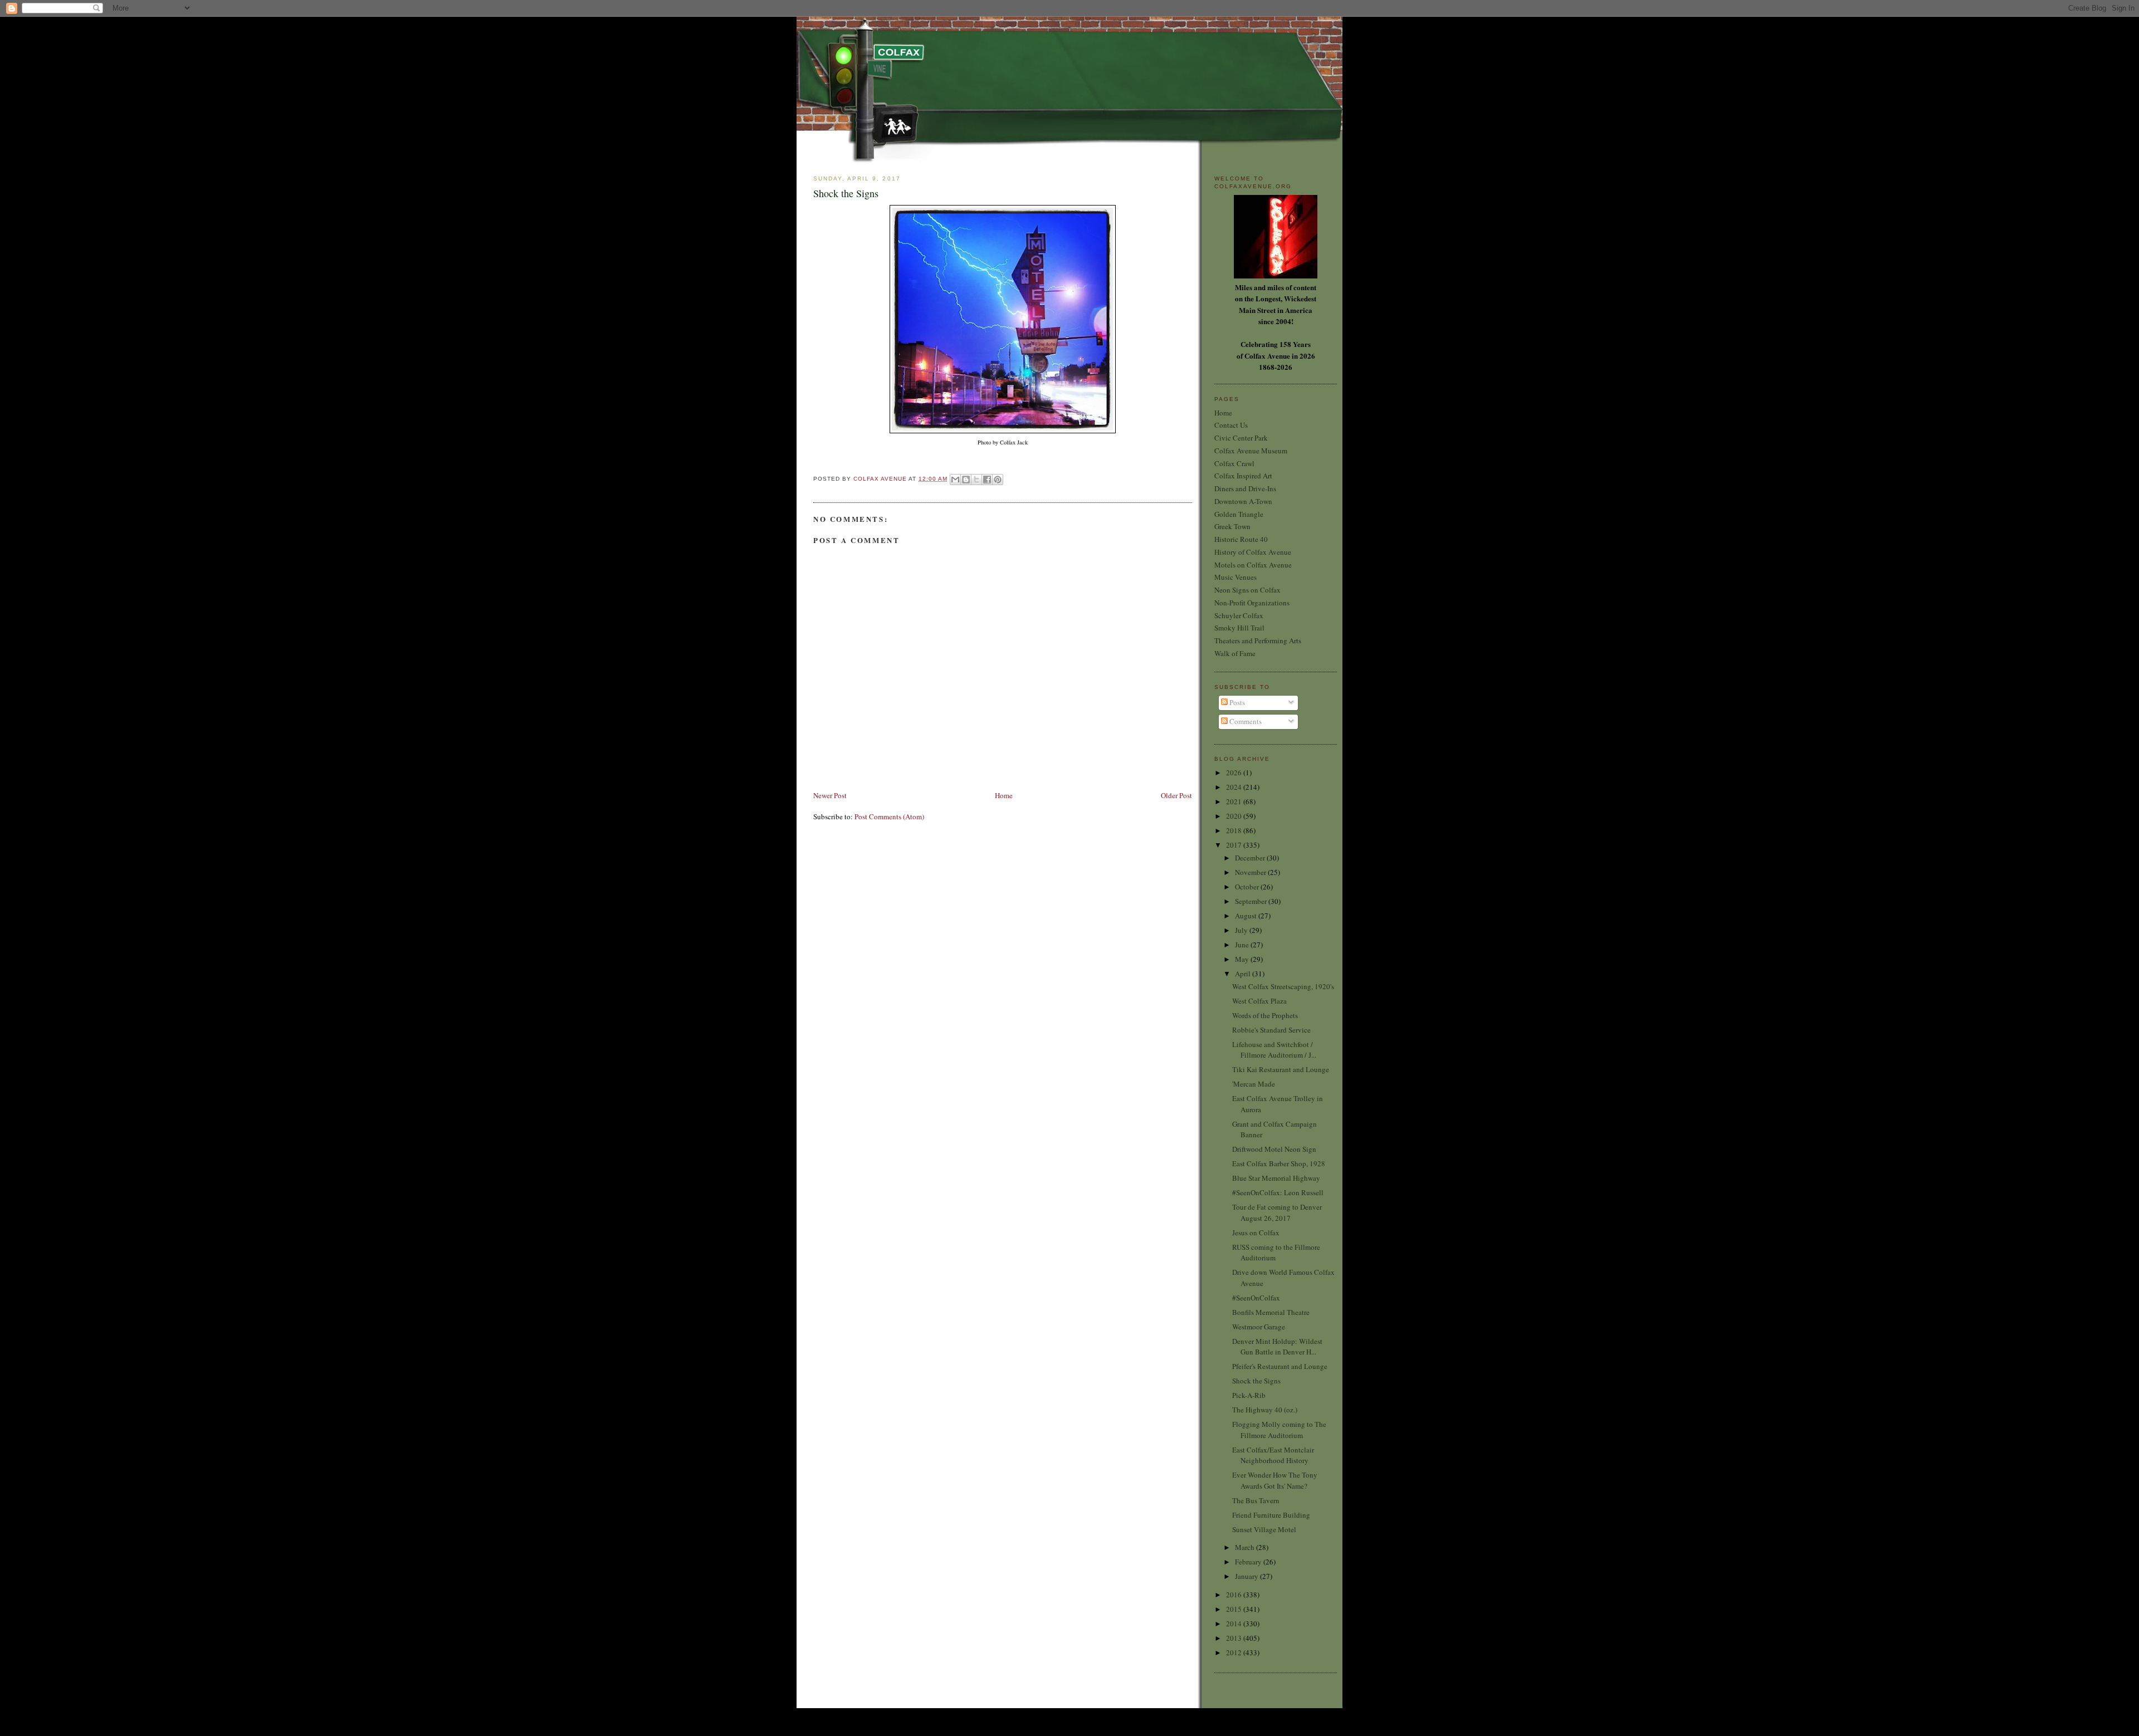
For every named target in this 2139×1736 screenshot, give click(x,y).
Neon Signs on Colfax (1247, 590)
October (1248, 887)
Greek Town (1232, 526)
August (1247, 916)
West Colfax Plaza (1259, 1001)
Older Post (1176, 795)
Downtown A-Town (1243, 501)
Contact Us (1231, 425)
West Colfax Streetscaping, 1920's (1283, 986)
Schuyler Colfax (1239, 615)
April (1244, 974)
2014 (1235, 1623)
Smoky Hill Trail (1239, 628)
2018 (1235, 830)
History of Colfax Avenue (1253, 552)
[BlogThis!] (966, 480)
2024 (1235, 787)
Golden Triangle (1239, 514)
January (1247, 1576)
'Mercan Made (1254, 1084)
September (1252, 901)
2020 (1235, 816)
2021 (1235, 801)
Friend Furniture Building (1271, 1515)
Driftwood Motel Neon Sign (1274, 1149)
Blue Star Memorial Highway (1276, 1178)
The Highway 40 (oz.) (1265, 1410)
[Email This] (955, 480)
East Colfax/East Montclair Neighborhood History (1273, 1455)
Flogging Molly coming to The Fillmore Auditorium (1279, 1430)
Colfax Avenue (881, 479)
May (1243, 959)
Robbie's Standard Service (1271, 1030)
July (1242, 930)
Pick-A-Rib (1249, 1395)
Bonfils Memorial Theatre (1271, 1312)
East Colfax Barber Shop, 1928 (1279, 1163)
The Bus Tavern (1256, 1500)
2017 (1235, 845)
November (1251, 872)
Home (1004, 795)
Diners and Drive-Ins (1245, 488)
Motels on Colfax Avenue (1253, 565)
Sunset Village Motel (1264, 1529)
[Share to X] (976, 480)
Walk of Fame (1235, 653)
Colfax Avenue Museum (1251, 451)
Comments (1245, 721)
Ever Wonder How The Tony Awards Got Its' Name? (1275, 1480)
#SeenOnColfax (1256, 1298)
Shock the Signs (1256, 1381)
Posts (1236, 702)
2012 (1235, 1652)
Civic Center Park (1241, 438)
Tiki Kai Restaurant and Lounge (1281, 1069)
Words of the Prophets (1265, 1015)
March (1246, 1547)
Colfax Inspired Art (1243, 476)
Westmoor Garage (1259, 1327)
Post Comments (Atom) (889, 816)
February (1249, 1562)
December (1251, 858)
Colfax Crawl (1234, 463)
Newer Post (830, 795)
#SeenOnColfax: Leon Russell (1278, 1192)
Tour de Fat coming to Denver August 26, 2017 (1277, 1212)
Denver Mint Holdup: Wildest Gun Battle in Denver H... (1277, 1347)
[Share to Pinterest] (998, 480)
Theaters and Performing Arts (1258, 640)
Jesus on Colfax (1256, 1233)
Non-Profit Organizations (1252, 603)
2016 (1235, 1595)
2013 (1235, 1638)
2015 (1235, 1609)
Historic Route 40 (1241, 539)
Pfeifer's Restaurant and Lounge (1280, 1366)
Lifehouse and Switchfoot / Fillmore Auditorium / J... (1274, 1050)
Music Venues (1235, 577)
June (1243, 945)
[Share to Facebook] (987, 480)
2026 (1235, 772)
